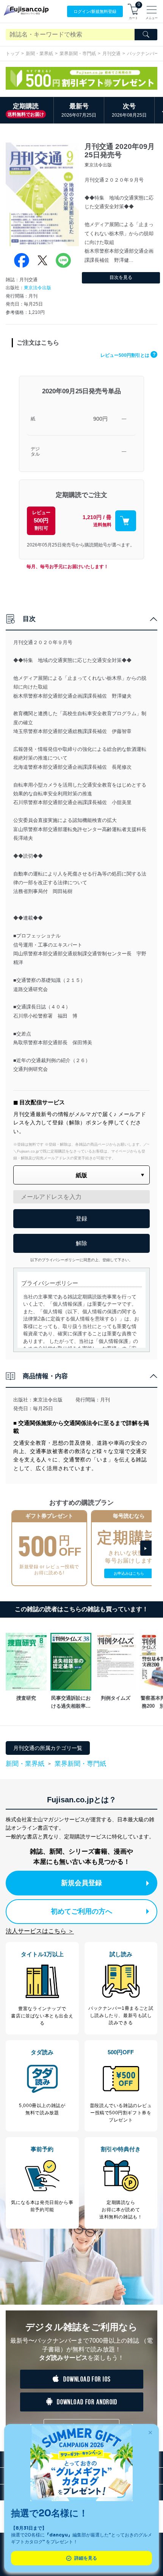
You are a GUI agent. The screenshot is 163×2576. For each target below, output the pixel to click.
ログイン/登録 (95, 11)
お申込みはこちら (129, 1573)
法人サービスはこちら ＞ (40, 1931)
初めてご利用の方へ (81, 1911)
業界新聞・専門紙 (78, 54)
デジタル (35, 452)
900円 (100, 419)
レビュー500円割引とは (128, 355)
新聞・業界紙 (39, 54)
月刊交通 (111, 54)
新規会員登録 (81, 1883)
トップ (13, 54)
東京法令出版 (38, 288)
